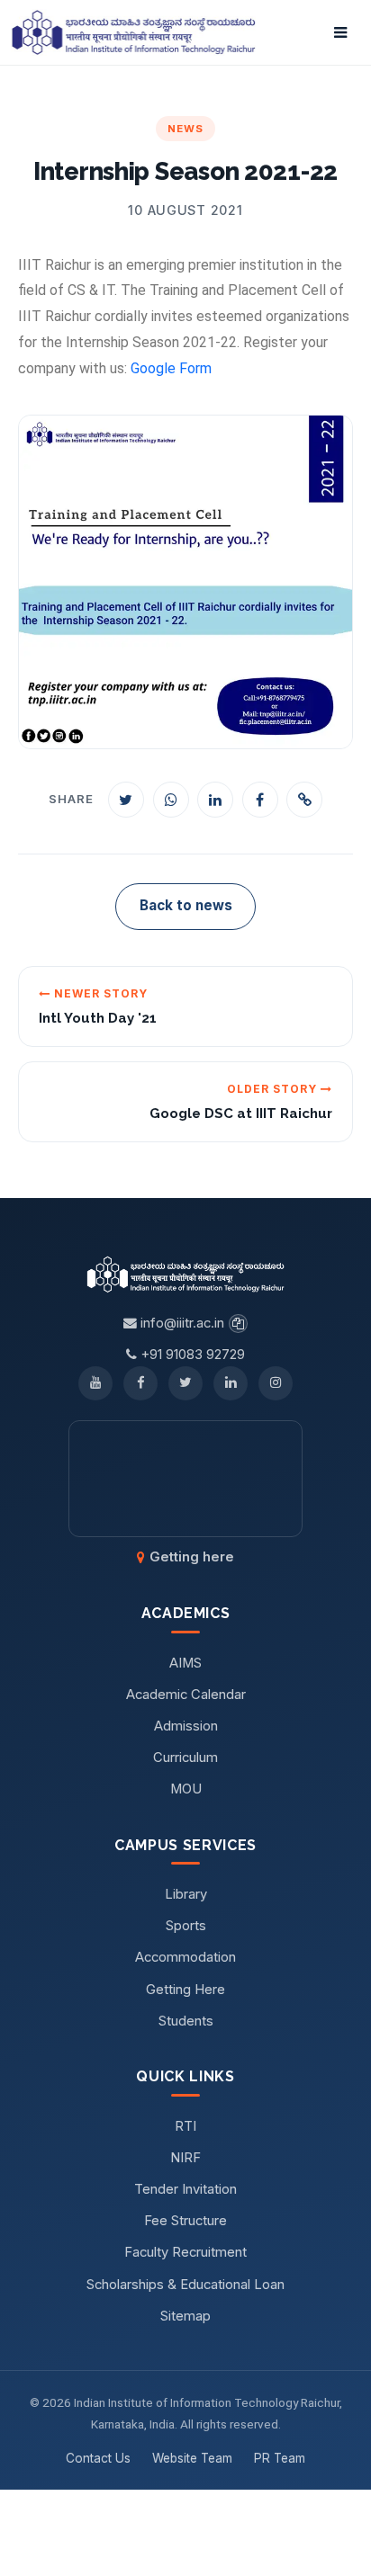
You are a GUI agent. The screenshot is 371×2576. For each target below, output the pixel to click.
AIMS (185, 1663)
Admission (186, 1726)
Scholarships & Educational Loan (185, 2285)
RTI (185, 2126)
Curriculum (185, 1758)
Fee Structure (185, 2221)
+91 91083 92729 (191, 1355)
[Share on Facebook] (260, 800)
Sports (186, 1926)
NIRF (185, 2158)
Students (186, 2021)
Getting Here (185, 1990)
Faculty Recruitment (185, 2252)
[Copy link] (304, 800)
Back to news (186, 905)
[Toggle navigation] (340, 32)
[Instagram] (276, 1383)
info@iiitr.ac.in (181, 1323)
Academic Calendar (186, 1695)
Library (186, 1894)
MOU (186, 1789)
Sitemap (185, 2316)
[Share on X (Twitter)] (126, 800)
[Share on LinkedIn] (215, 800)
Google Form (171, 368)
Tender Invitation (185, 2189)
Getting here (192, 1557)
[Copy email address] (238, 1324)
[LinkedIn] (231, 1383)
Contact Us (98, 2458)
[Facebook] (140, 1383)
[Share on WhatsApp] (171, 800)
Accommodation (185, 1957)
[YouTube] (95, 1383)
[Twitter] (185, 1383)
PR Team (280, 2458)
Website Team (192, 2458)
